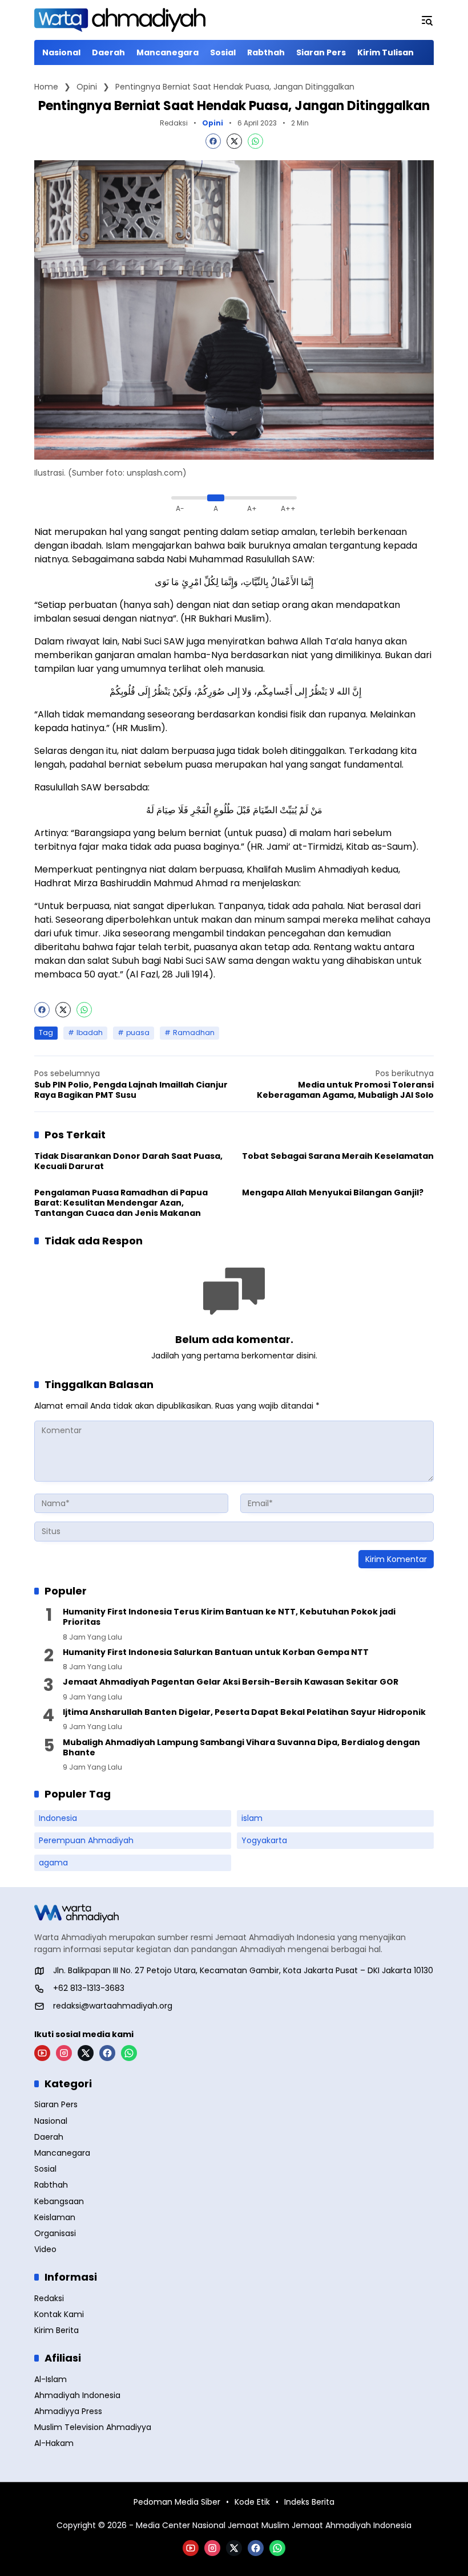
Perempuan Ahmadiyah (86, 1840)
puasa (138, 1033)
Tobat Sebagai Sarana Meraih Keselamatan (338, 1156)
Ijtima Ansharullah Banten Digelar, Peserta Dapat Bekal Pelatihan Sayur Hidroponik (244, 1712)
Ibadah (90, 1033)
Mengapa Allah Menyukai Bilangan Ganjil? (333, 1192)
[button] (427, 20)
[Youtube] (42, 2053)
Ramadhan (194, 1033)
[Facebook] (213, 141)
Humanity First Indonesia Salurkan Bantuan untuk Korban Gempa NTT (216, 1652)
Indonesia (58, 1818)
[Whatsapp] (255, 141)
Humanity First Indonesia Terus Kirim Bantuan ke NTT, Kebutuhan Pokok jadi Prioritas (229, 1617)
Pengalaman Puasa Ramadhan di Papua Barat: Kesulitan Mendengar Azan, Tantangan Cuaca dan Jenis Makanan (121, 1203)
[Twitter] (234, 141)
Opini (213, 123)
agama (53, 1863)
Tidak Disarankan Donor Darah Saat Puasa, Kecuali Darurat (128, 1161)
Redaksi (174, 123)
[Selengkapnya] (234, 1913)
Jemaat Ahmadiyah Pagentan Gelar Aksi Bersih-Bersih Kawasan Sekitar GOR (231, 1682)
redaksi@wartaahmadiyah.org (113, 2006)
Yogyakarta (264, 1840)
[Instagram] (64, 2053)
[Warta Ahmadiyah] (120, 20)
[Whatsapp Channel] (129, 2053)
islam (252, 1818)
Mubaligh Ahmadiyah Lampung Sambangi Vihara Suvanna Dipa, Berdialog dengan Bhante (241, 1747)
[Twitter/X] (86, 2053)
